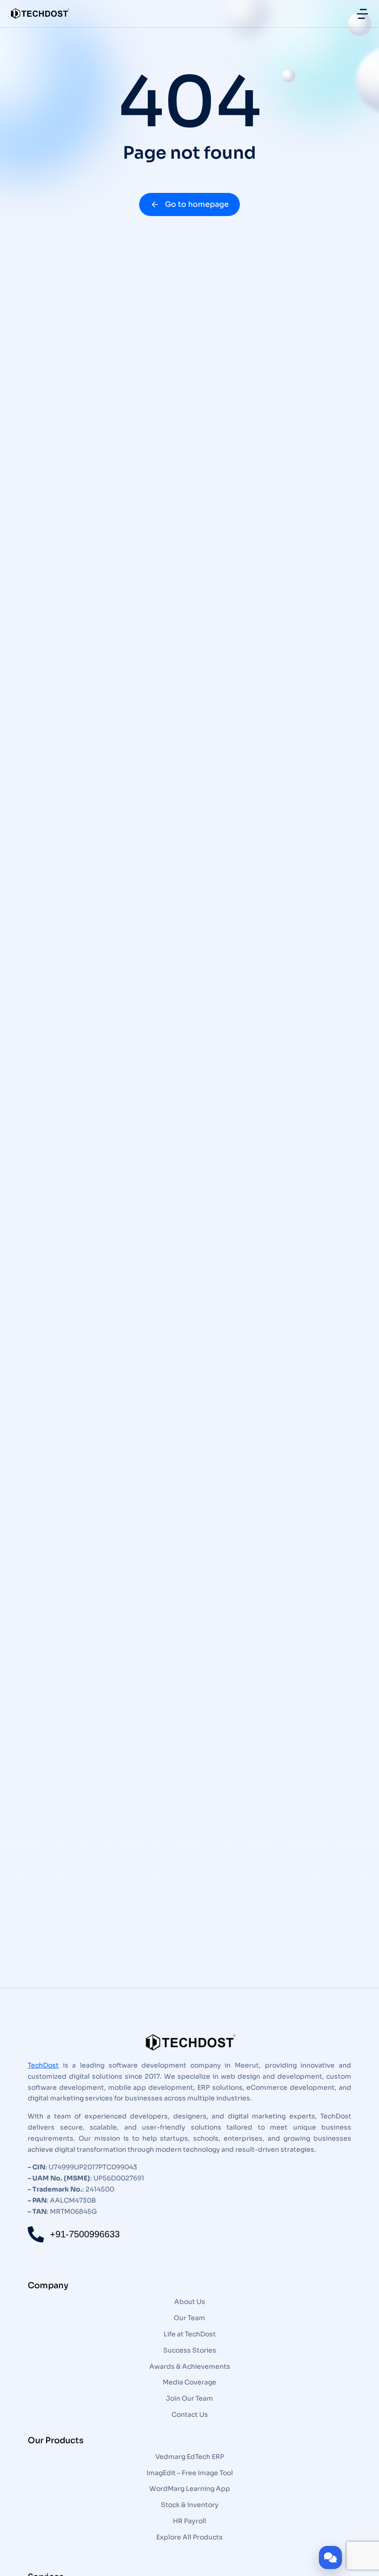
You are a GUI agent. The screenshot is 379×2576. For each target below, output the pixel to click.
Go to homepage (197, 204)
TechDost (43, 2065)
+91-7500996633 (85, 2234)
